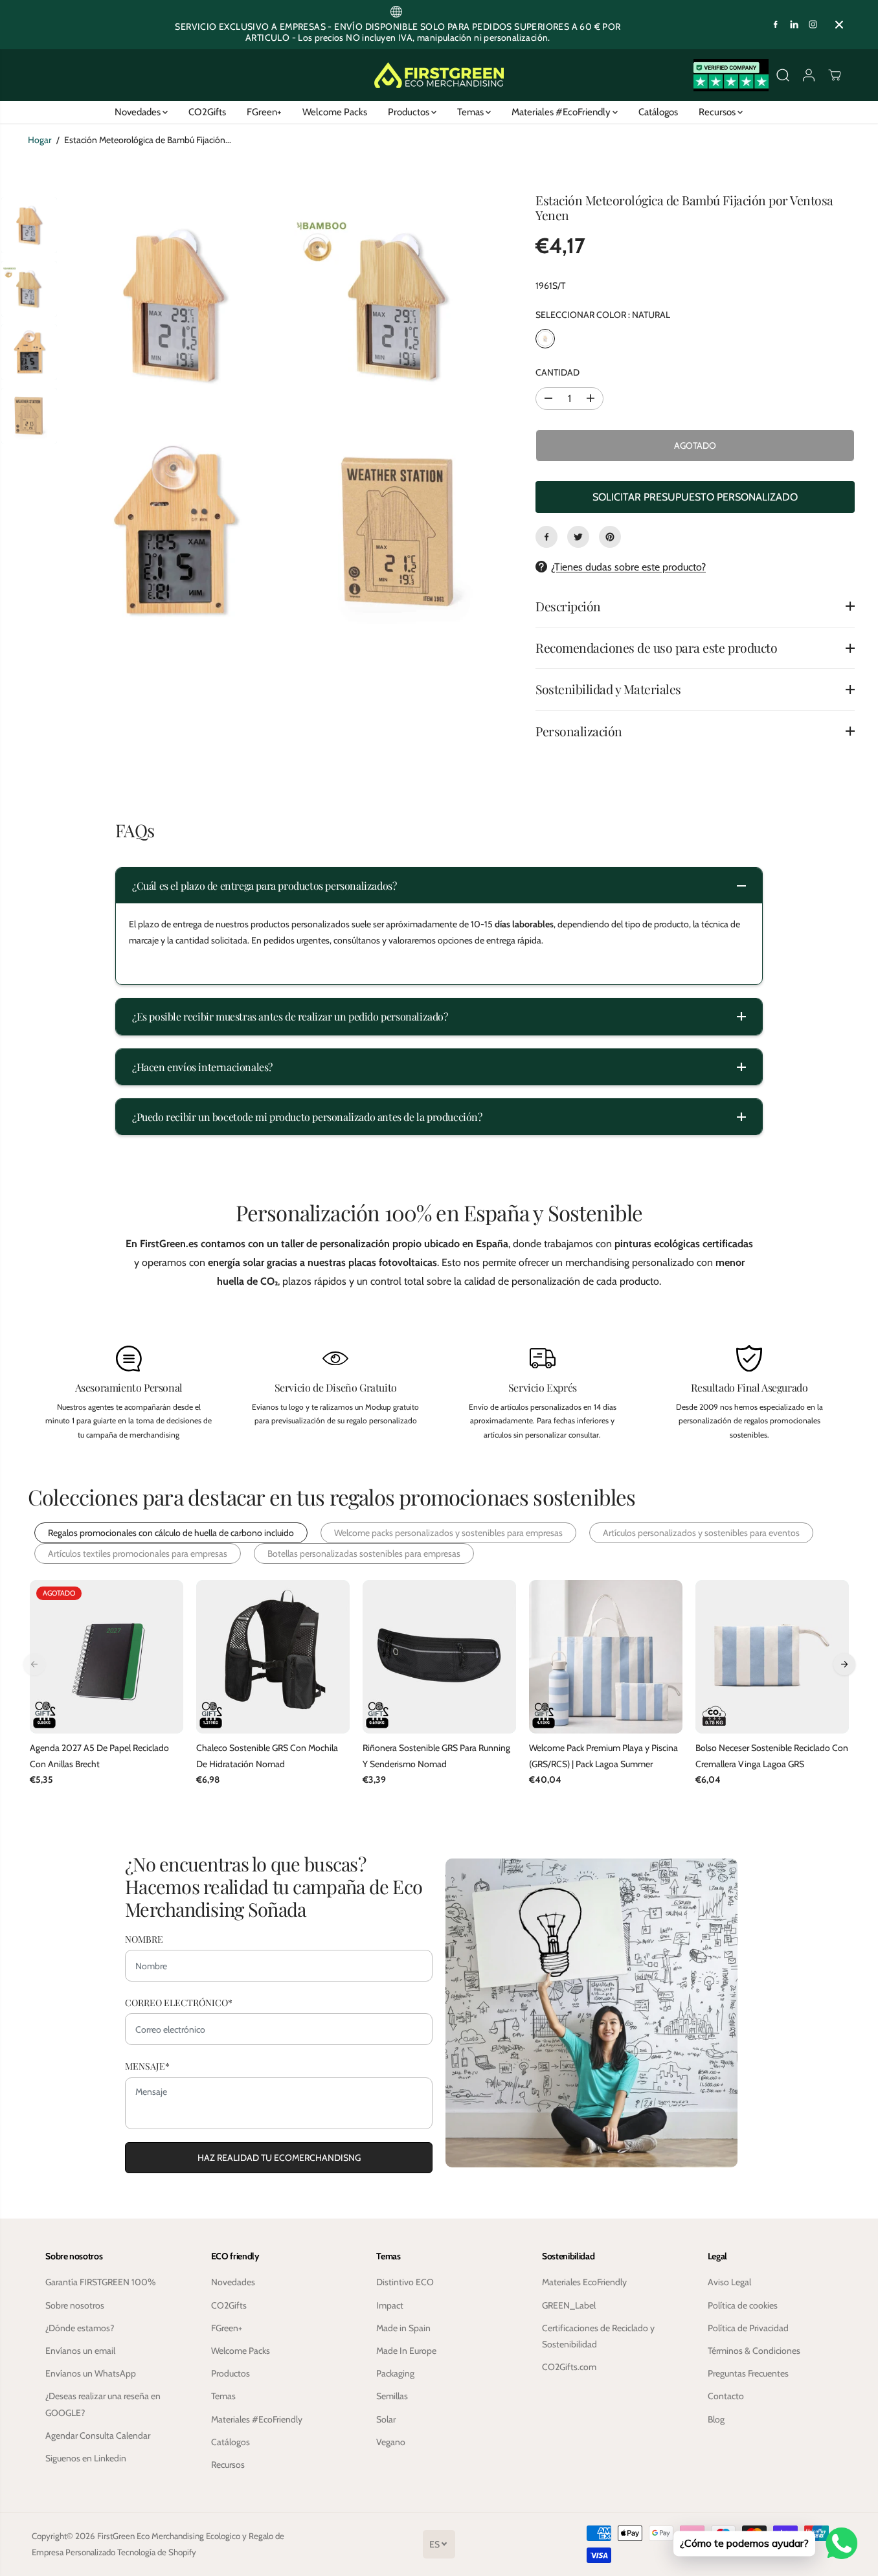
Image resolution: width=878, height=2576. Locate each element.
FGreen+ (264, 112)
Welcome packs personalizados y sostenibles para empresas (448, 1533)
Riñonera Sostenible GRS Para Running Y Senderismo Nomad (436, 1756)
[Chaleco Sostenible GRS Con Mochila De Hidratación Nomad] (273, 1657)
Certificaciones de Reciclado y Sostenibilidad (598, 2336)
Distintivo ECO (405, 2282)
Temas (471, 112)
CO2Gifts (207, 112)
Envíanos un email (80, 2351)
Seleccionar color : (603, 315)
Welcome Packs (335, 112)
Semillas (392, 2396)
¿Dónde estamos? (80, 2328)
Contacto (726, 2396)
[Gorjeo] (578, 537)
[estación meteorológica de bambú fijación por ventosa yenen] (174, 306)
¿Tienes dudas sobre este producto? (628, 567)
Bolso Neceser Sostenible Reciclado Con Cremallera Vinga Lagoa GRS (772, 1756)
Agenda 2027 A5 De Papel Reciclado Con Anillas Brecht (99, 1756)
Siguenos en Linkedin (86, 2458)
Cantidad (557, 372)
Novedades (139, 112)
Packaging (395, 2373)
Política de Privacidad (748, 2328)
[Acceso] (809, 75)
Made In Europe (406, 2351)
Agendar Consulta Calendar (98, 2435)
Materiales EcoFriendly (584, 2282)
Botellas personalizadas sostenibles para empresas (364, 1554)
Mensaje (147, 2066)
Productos (410, 112)
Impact (390, 2305)
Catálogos (658, 112)
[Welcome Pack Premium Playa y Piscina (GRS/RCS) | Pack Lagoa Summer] (606, 1657)
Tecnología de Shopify (157, 2552)
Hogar (39, 140)
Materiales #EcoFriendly (562, 112)
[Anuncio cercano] (839, 25)
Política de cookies (743, 2305)
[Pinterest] (610, 537)
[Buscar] (783, 75)
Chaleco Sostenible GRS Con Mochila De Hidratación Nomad (267, 1756)
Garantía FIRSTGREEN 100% (101, 2282)
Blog (716, 2419)
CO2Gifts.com (569, 2367)
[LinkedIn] (794, 25)
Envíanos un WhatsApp (91, 2373)
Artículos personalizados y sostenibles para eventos (701, 1533)
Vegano (391, 2442)
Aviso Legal (729, 2282)
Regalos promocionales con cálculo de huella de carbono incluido (171, 1533)
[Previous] (34, 1664)
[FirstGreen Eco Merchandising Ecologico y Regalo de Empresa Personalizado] (439, 75)
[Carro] (835, 75)
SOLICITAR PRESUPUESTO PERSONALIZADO (695, 497)
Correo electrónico (179, 2003)
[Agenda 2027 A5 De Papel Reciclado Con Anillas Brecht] (107, 1657)
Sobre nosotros (75, 2305)
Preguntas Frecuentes (748, 2373)
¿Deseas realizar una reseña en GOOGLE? (103, 2404)
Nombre (144, 1939)
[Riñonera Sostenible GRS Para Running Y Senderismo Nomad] (439, 1657)
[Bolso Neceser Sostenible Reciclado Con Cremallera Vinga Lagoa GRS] (772, 1657)
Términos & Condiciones (754, 2351)
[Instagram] (813, 25)
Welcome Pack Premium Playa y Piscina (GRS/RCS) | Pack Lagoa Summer (603, 1756)
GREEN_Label (569, 2305)
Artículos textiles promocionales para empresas (138, 1554)
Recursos (718, 112)
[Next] (844, 1664)
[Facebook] (776, 25)
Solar (386, 2419)
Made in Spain (403, 2328)
